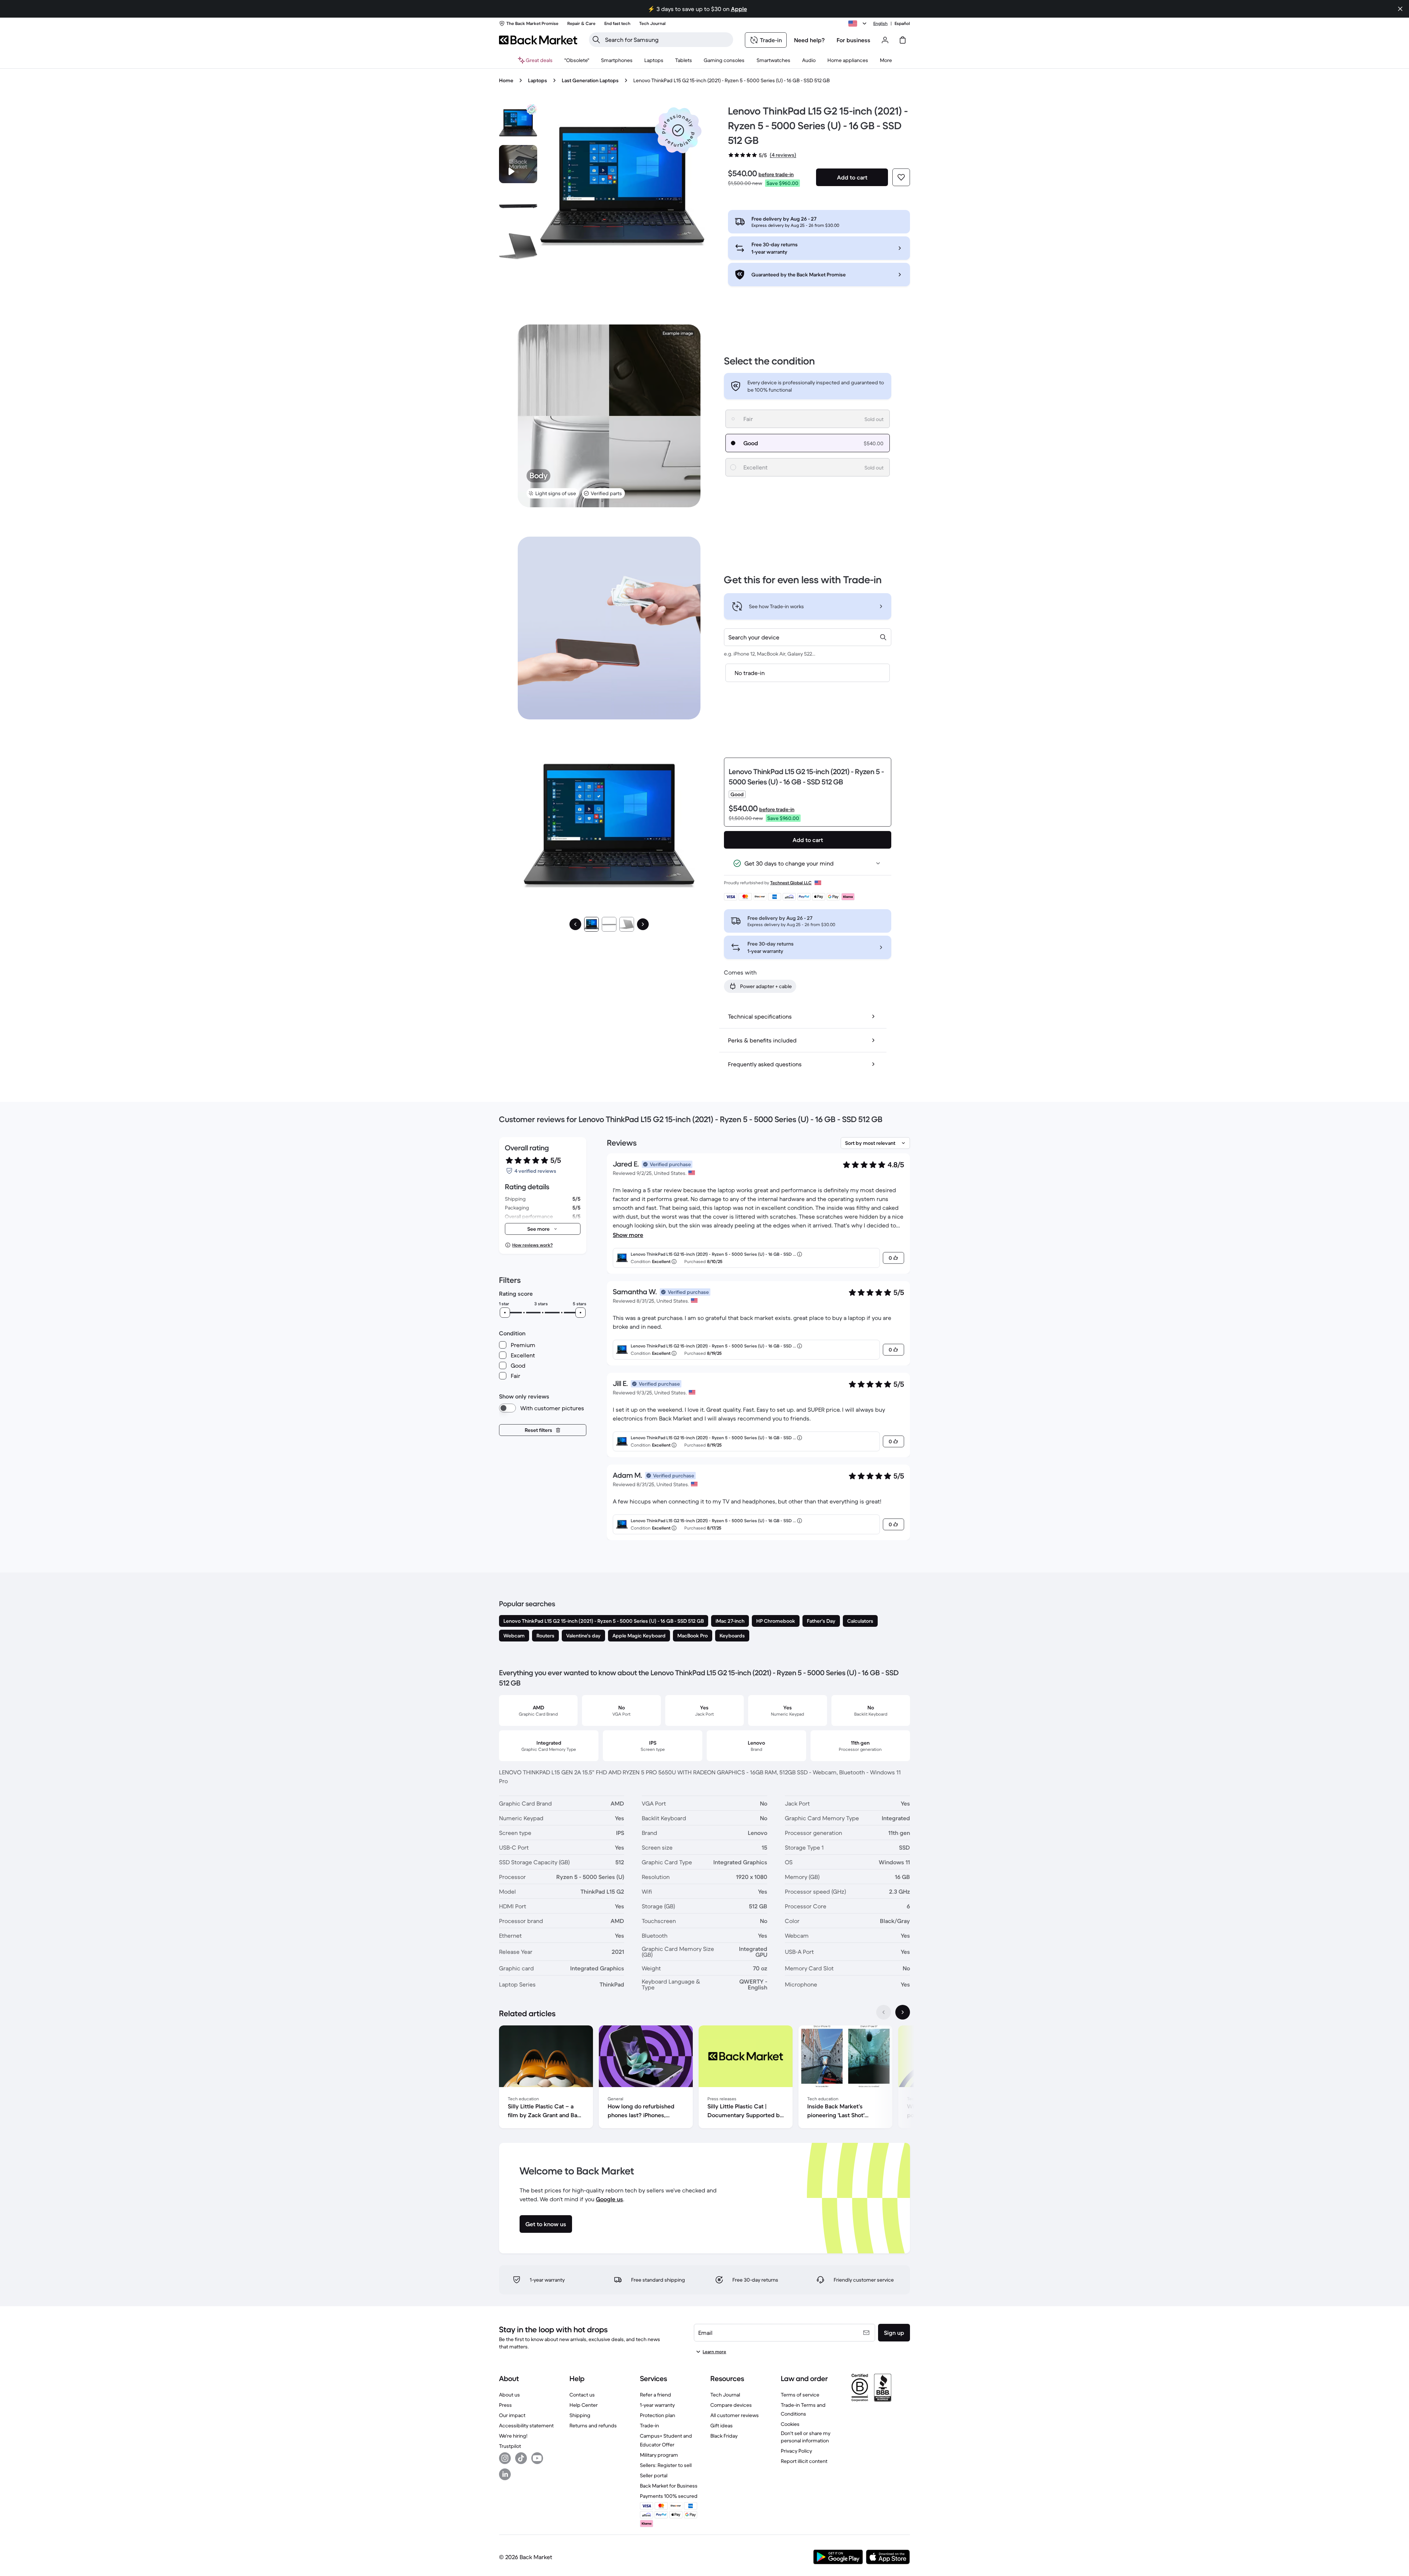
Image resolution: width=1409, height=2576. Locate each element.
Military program (659, 2455)
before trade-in (776, 174)
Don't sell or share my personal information (806, 2437)
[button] (678, 130)
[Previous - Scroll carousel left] (884, 2012)
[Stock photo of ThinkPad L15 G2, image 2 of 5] (518, 205)
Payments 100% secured (669, 2496)
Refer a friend (656, 2395)
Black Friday (724, 2436)
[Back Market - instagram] (505, 2458)
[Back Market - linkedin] (505, 2474)
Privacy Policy (796, 2451)
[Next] (643, 924)
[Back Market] (538, 40)
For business (853, 40)
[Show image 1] (591, 924)
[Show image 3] (627, 924)
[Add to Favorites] (901, 177)
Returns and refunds (593, 2426)
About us (509, 2395)
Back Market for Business (669, 2486)
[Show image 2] (609, 924)
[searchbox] (667, 40)
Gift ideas (722, 2426)
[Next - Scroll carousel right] (903, 2012)
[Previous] (575, 924)
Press (505, 2405)
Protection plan (658, 2415)
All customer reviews (735, 2415)
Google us (609, 2199)
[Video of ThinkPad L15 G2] (518, 164)
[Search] (596, 40)
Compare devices (731, 2405)
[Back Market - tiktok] (521, 2458)
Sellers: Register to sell (666, 2465)
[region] (704, 2078)
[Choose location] (859, 23)
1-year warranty (657, 2405)
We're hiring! (513, 2436)
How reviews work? (532, 1245)
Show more (628, 1235)
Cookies (790, 2424)
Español (902, 23)
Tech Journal (725, 2395)
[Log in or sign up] (885, 40)
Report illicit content (804, 2461)
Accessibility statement (526, 2426)
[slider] (505, 1313)
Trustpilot (510, 2446)
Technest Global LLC (791, 883)
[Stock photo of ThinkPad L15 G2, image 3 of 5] (518, 246)
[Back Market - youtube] (537, 2458)
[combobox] (808, 637)
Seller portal (654, 2475)
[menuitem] (617, 60)
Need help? (809, 40)
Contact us (582, 2395)
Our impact (512, 2415)
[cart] (903, 40)
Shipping (580, 2415)
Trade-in (649, 2426)
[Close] (1400, 9)
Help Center (584, 2405)
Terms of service (800, 2395)
